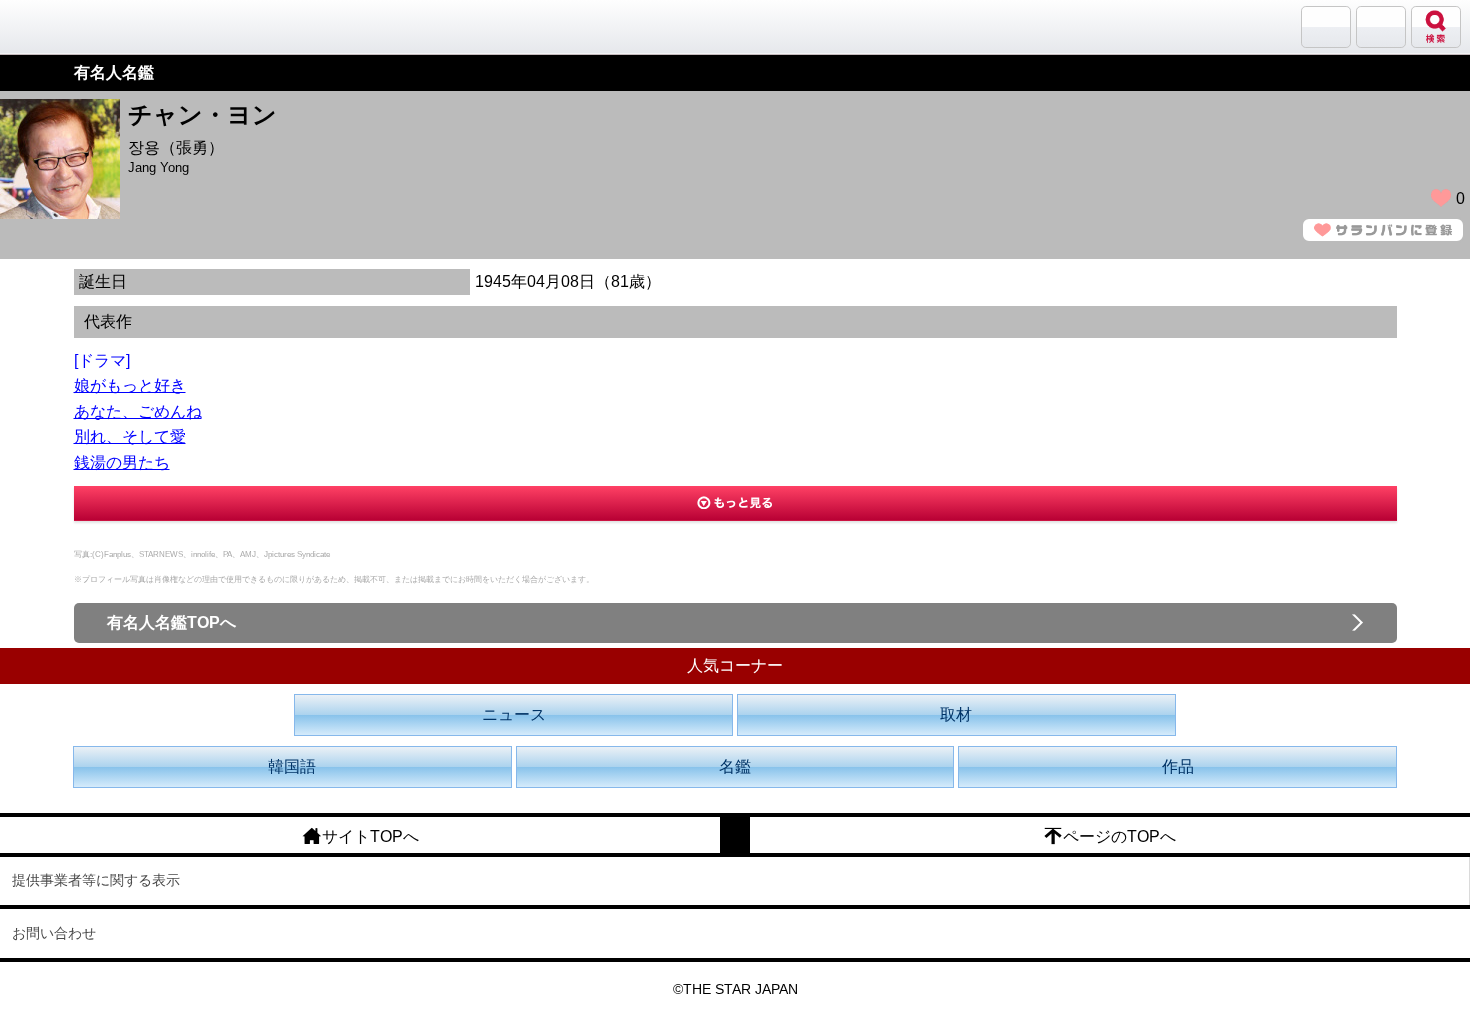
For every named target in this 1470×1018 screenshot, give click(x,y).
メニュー (1381, 27)
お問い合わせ (54, 933)
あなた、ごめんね (138, 411)
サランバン (1326, 27)
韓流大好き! (67, 26)
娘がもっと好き (130, 385)
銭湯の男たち (122, 462)
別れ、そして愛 (130, 436)
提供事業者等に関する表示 (96, 880)
